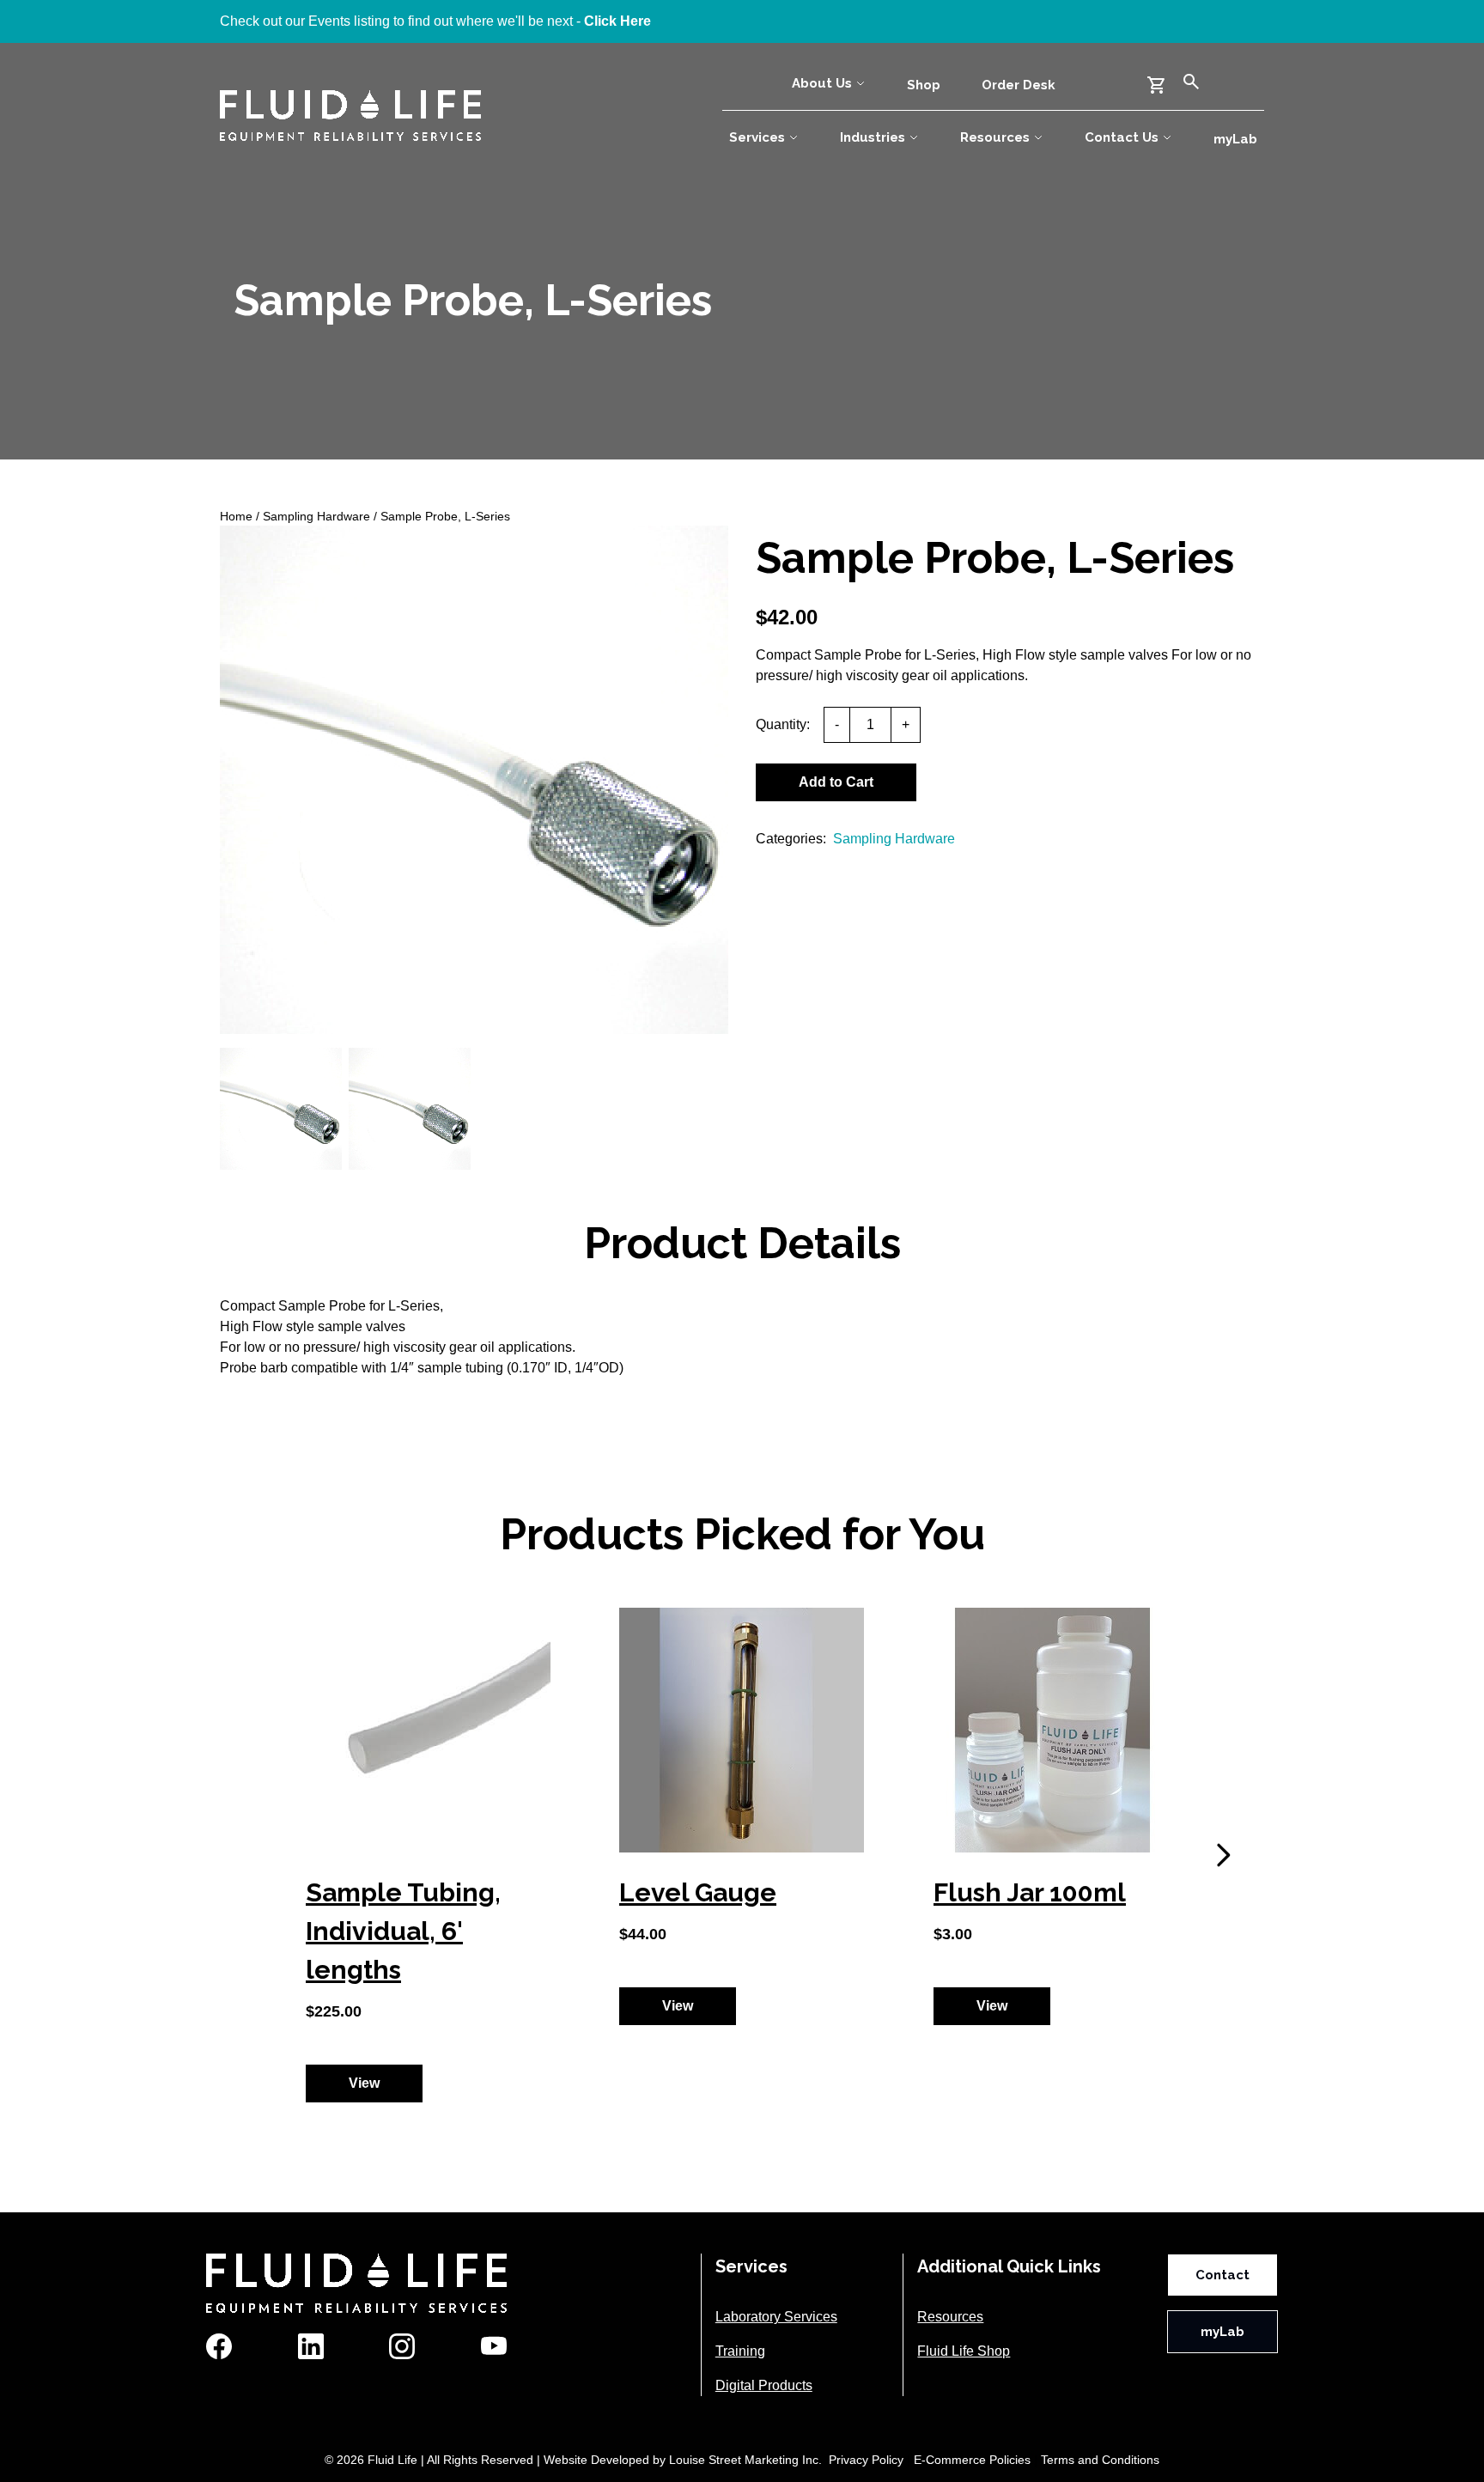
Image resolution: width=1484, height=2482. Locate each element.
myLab (1235, 139)
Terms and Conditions (1100, 2460)
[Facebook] (219, 2346)
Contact (1222, 2275)
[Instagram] (402, 2346)
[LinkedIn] (311, 2346)
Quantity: (783, 724)
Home (236, 516)
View (364, 2083)
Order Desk (1019, 85)
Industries (873, 137)
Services (757, 137)
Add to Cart (836, 782)
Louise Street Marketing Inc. (745, 2460)
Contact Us (1122, 137)
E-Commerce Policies (972, 2460)
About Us (822, 83)
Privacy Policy (866, 2460)
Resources (995, 137)
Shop (924, 85)
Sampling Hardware (316, 516)
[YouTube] (494, 2346)
